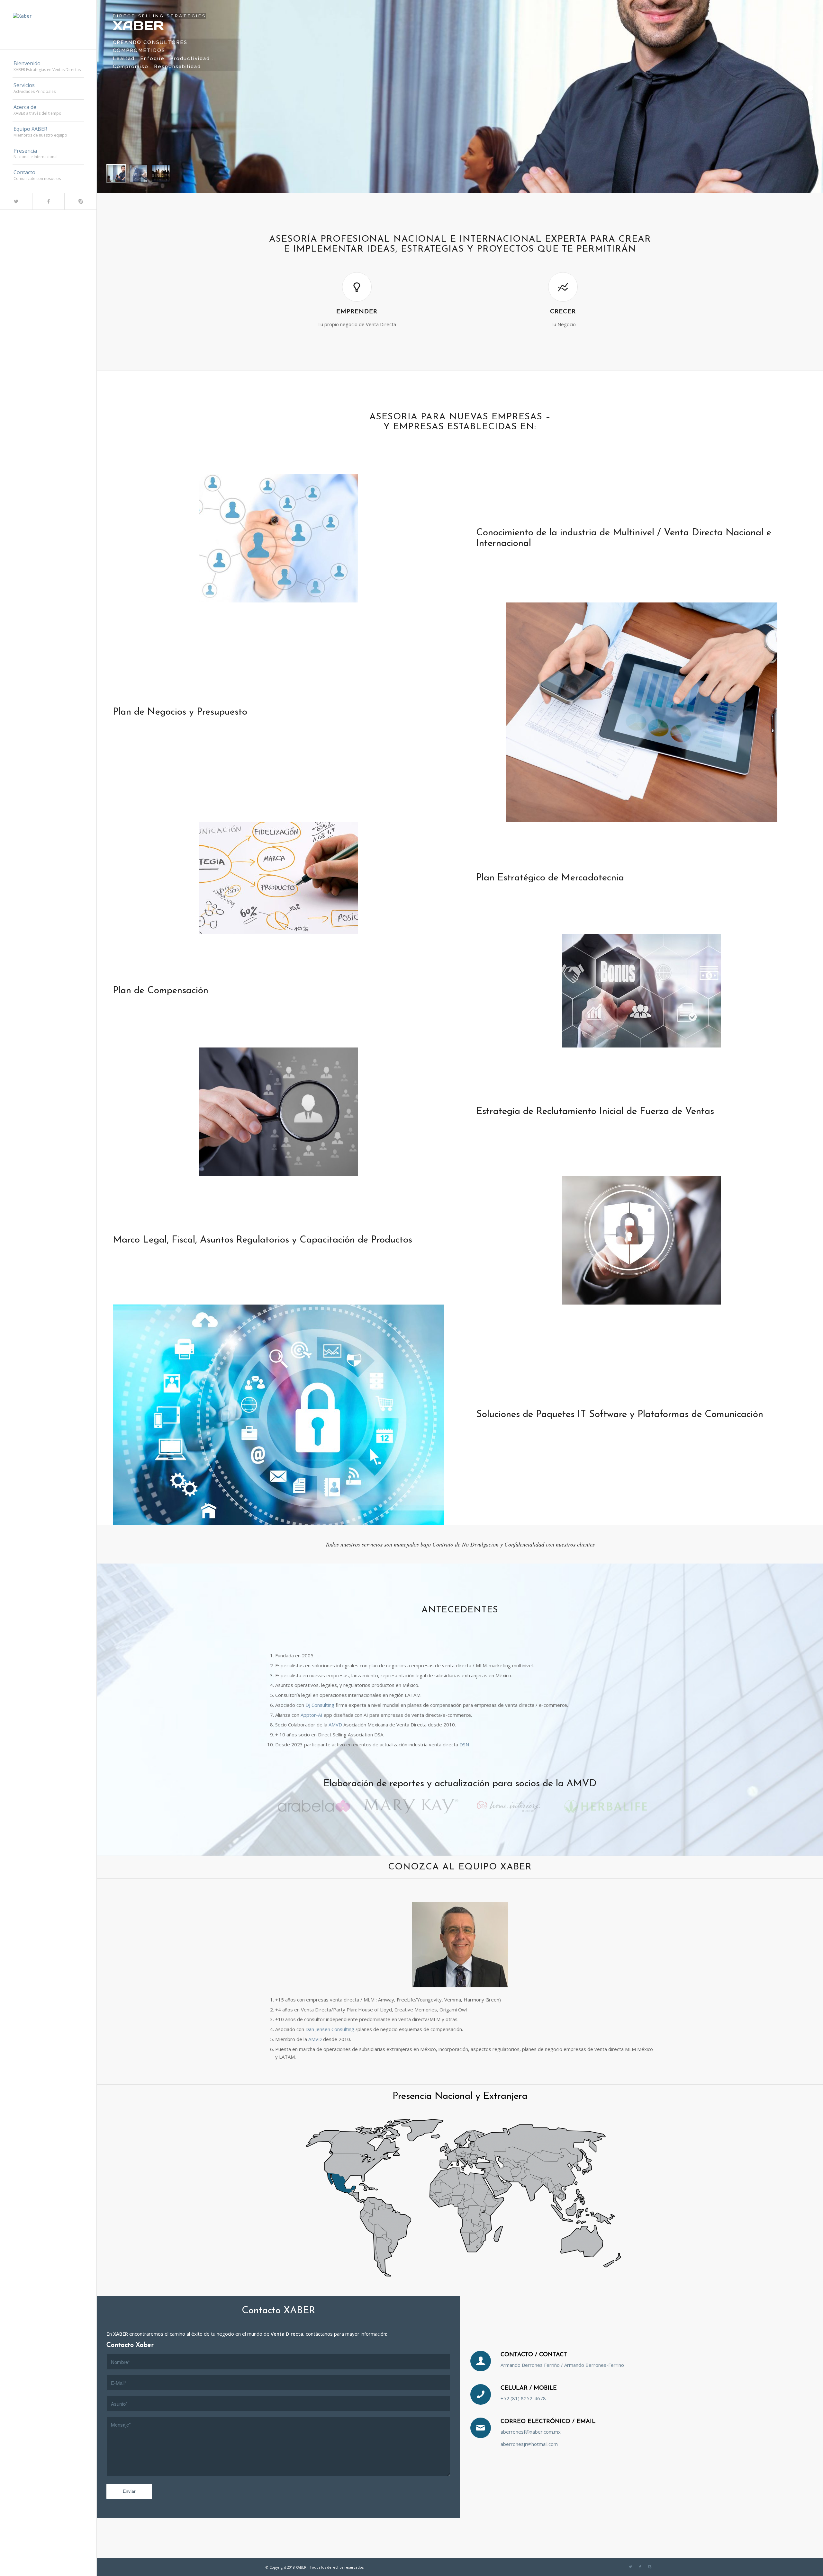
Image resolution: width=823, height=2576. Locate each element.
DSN (464, 1744)
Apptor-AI (312, 1715)
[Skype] (80, 201)
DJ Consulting (321, 1705)
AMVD (335, 1725)
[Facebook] (48, 201)
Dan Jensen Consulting (330, 2029)
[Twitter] (16, 201)
